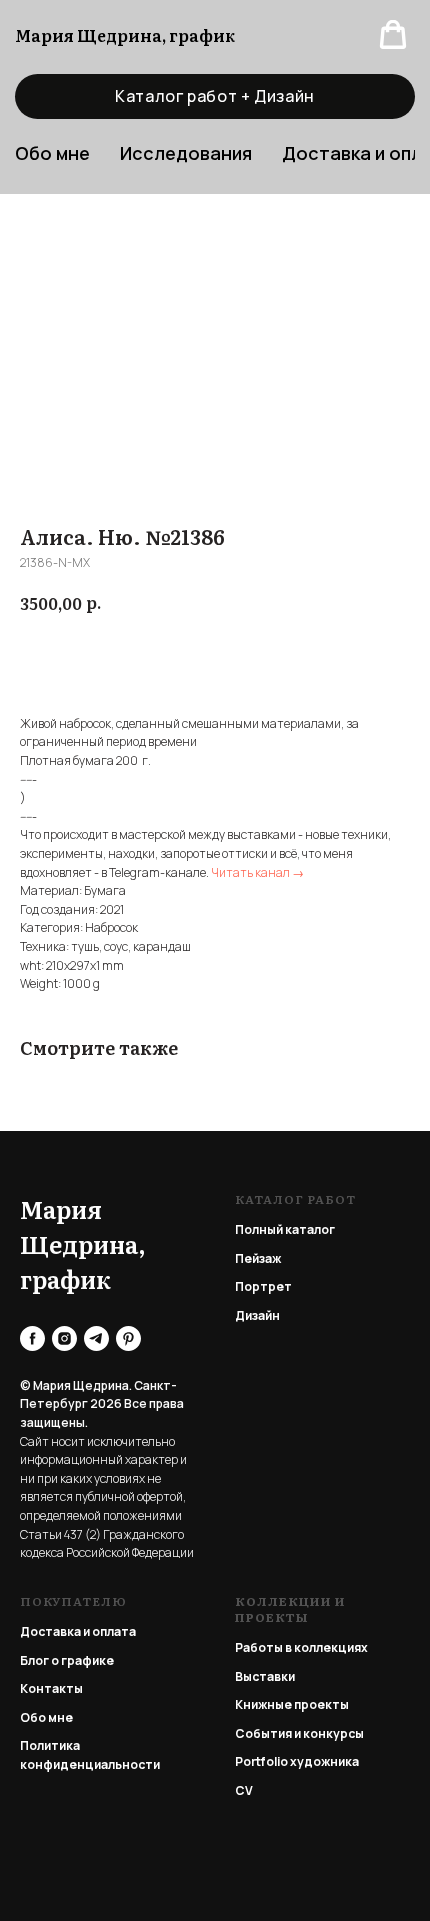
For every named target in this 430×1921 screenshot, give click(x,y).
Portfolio (261, 1761)
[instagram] (64, 1338)
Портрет (263, 1286)
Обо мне (46, 1717)
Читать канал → (257, 872)
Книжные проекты (292, 1704)
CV (244, 1790)
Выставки (265, 1676)
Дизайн (257, 1315)
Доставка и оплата (78, 1631)
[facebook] (32, 1338)
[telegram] (96, 1338)
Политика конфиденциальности (90, 1755)
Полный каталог (285, 1229)
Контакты (51, 1688)
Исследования (186, 153)
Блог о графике (67, 1660)
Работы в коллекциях (301, 1647)
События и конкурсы (299, 1733)
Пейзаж (258, 1258)
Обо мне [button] (52, 153)
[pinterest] (128, 1338)
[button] (393, 35)
